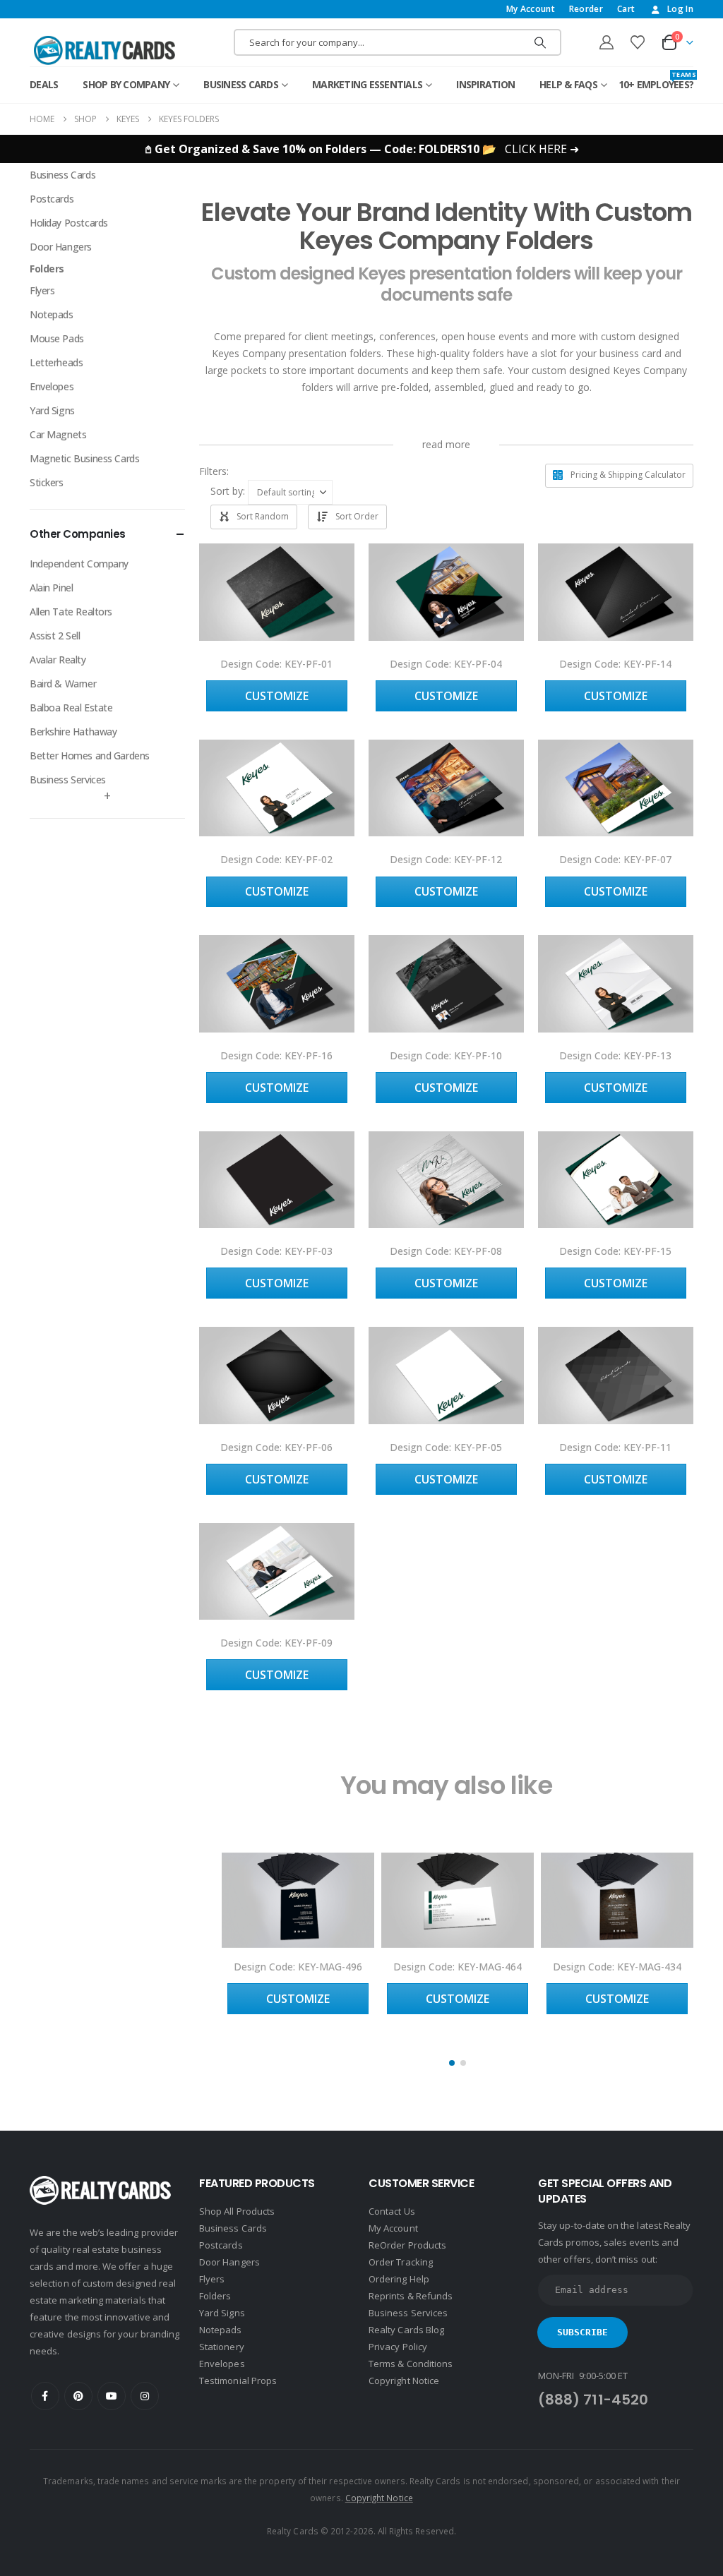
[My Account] (607, 42)
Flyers (42, 290)
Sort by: (228, 491)
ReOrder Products (407, 2245)
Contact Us (392, 2211)
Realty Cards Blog (406, 2330)
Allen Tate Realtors (71, 612)
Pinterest (78, 2396)
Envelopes (52, 386)
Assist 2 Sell (55, 636)
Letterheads (56, 362)
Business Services (68, 780)
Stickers (47, 482)
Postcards (52, 199)
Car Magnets (58, 434)
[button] (230, 471)
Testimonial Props (238, 2381)
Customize (277, 696)
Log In (680, 9)
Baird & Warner (63, 684)
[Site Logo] (104, 50)
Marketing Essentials (367, 84)
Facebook (45, 2396)
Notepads (52, 314)
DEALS (44, 84)
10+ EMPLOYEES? (656, 81)
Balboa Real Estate (71, 708)
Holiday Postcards (69, 223)
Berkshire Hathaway (73, 732)
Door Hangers (61, 247)
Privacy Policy (398, 2347)
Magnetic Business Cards (84, 458)
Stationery (222, 2347)
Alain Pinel (51, 588)
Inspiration (485, 84)
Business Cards (241, 84)
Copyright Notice (404, 2381)
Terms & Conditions (411, 2364)
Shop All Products (237, 2211)
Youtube (112, 2396)
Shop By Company (126, 84)
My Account (531, 9)
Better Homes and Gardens (90, 756)
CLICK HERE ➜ (542, 149)
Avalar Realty (58, 660)
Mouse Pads (57, 338)
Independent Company (79, 564)
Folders (47, 269)
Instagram (145, 2396)
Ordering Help (399, 2279)
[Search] (540, 42)
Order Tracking (401, 2262)
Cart (626, 9)
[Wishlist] (638, 42)
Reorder (586, 9)
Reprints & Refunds (411, 2296)
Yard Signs (52, 410)
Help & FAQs (568, 84)
